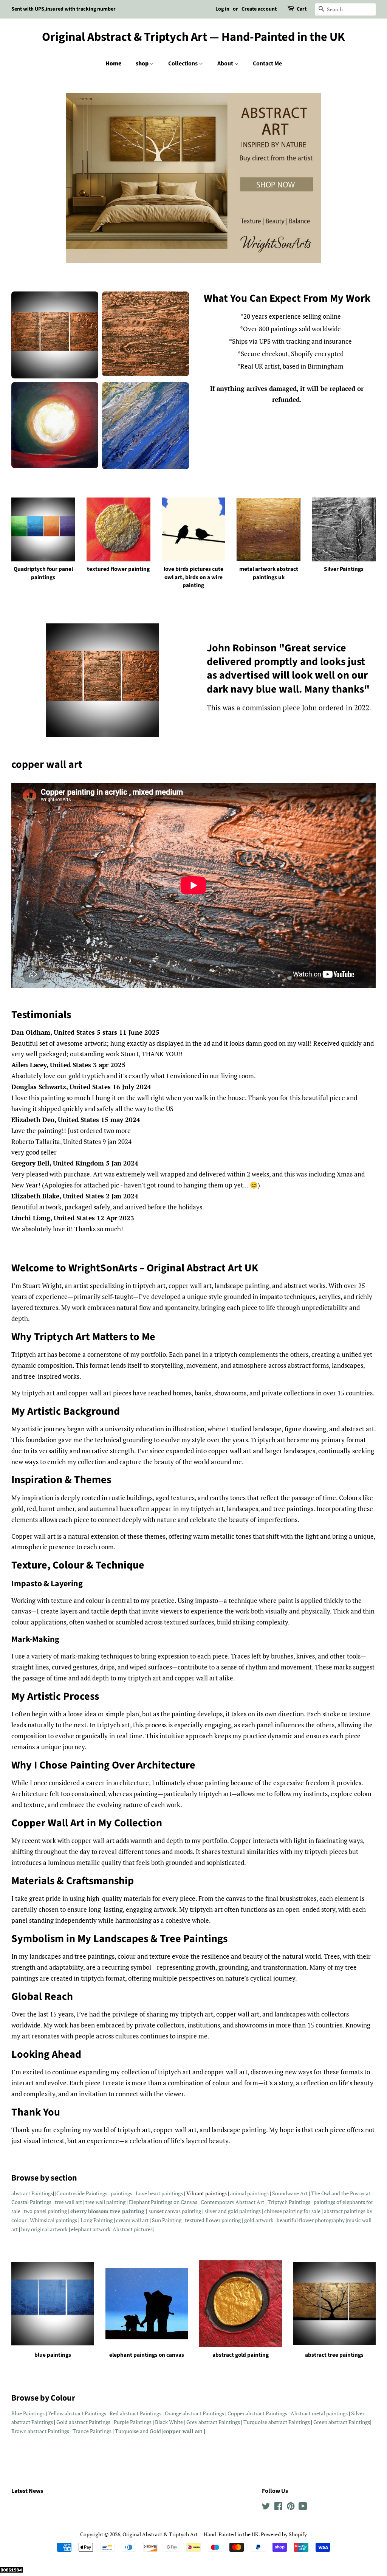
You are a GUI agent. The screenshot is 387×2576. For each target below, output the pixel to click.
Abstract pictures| (133, 2229)
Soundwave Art (290, 2193)
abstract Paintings (32, 2193)
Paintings (213, 2413)
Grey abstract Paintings (214, 2422)
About (226, 64)
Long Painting (97, 2220)
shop (143, 64)
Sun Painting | (168, 2220)
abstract (193, 2413)
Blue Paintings (28, 2413)
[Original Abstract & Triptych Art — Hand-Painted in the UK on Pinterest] (291, 2507)
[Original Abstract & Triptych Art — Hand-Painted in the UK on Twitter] (266, 2507)
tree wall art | (70, 2202)
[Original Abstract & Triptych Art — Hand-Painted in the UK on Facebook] (278, 2507)
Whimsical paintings (54, 2220)
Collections (183, 64)
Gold (63, 2422)
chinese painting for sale (293, 2211)
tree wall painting (105, 2202)
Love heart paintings (159, 2193)
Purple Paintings (133, 2422)
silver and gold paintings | (234, 2211)
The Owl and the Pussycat (341, 2193)
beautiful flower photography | (312, 2220)
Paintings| (360, 2422)
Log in (222, 9)
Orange (174, 2413)
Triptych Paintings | (290, 2202)
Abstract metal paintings (320, 2413)
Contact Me (267, 64)
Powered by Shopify (284, 2534)
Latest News (27, 2491)
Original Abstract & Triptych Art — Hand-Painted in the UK (193, 37)
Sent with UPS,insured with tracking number (63, 9)
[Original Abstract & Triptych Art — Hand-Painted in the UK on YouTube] (303, 2507)
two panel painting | (47, 2211)
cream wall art (132, 2220)
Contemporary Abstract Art (232, 2202)
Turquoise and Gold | (139, 2431)
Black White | (171, 2422)
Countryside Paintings (82, 2193)
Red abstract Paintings (135, 2413)
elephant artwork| (91, 2229)
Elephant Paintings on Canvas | (165, 2202)
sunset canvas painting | (176, 2211)
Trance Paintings (92, 2431)
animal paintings (249, 2193)
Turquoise (256, 2422)
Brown (19, 2431)
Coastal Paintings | (33, 2202)
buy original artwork (44, 2229)
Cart (302, 9)
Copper (237, 2413)
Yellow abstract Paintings (77, 2413)
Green (321, 2422)
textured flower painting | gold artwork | (231, 2220)
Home (113, 64)
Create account (259, 9)
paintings (122, 2193)
